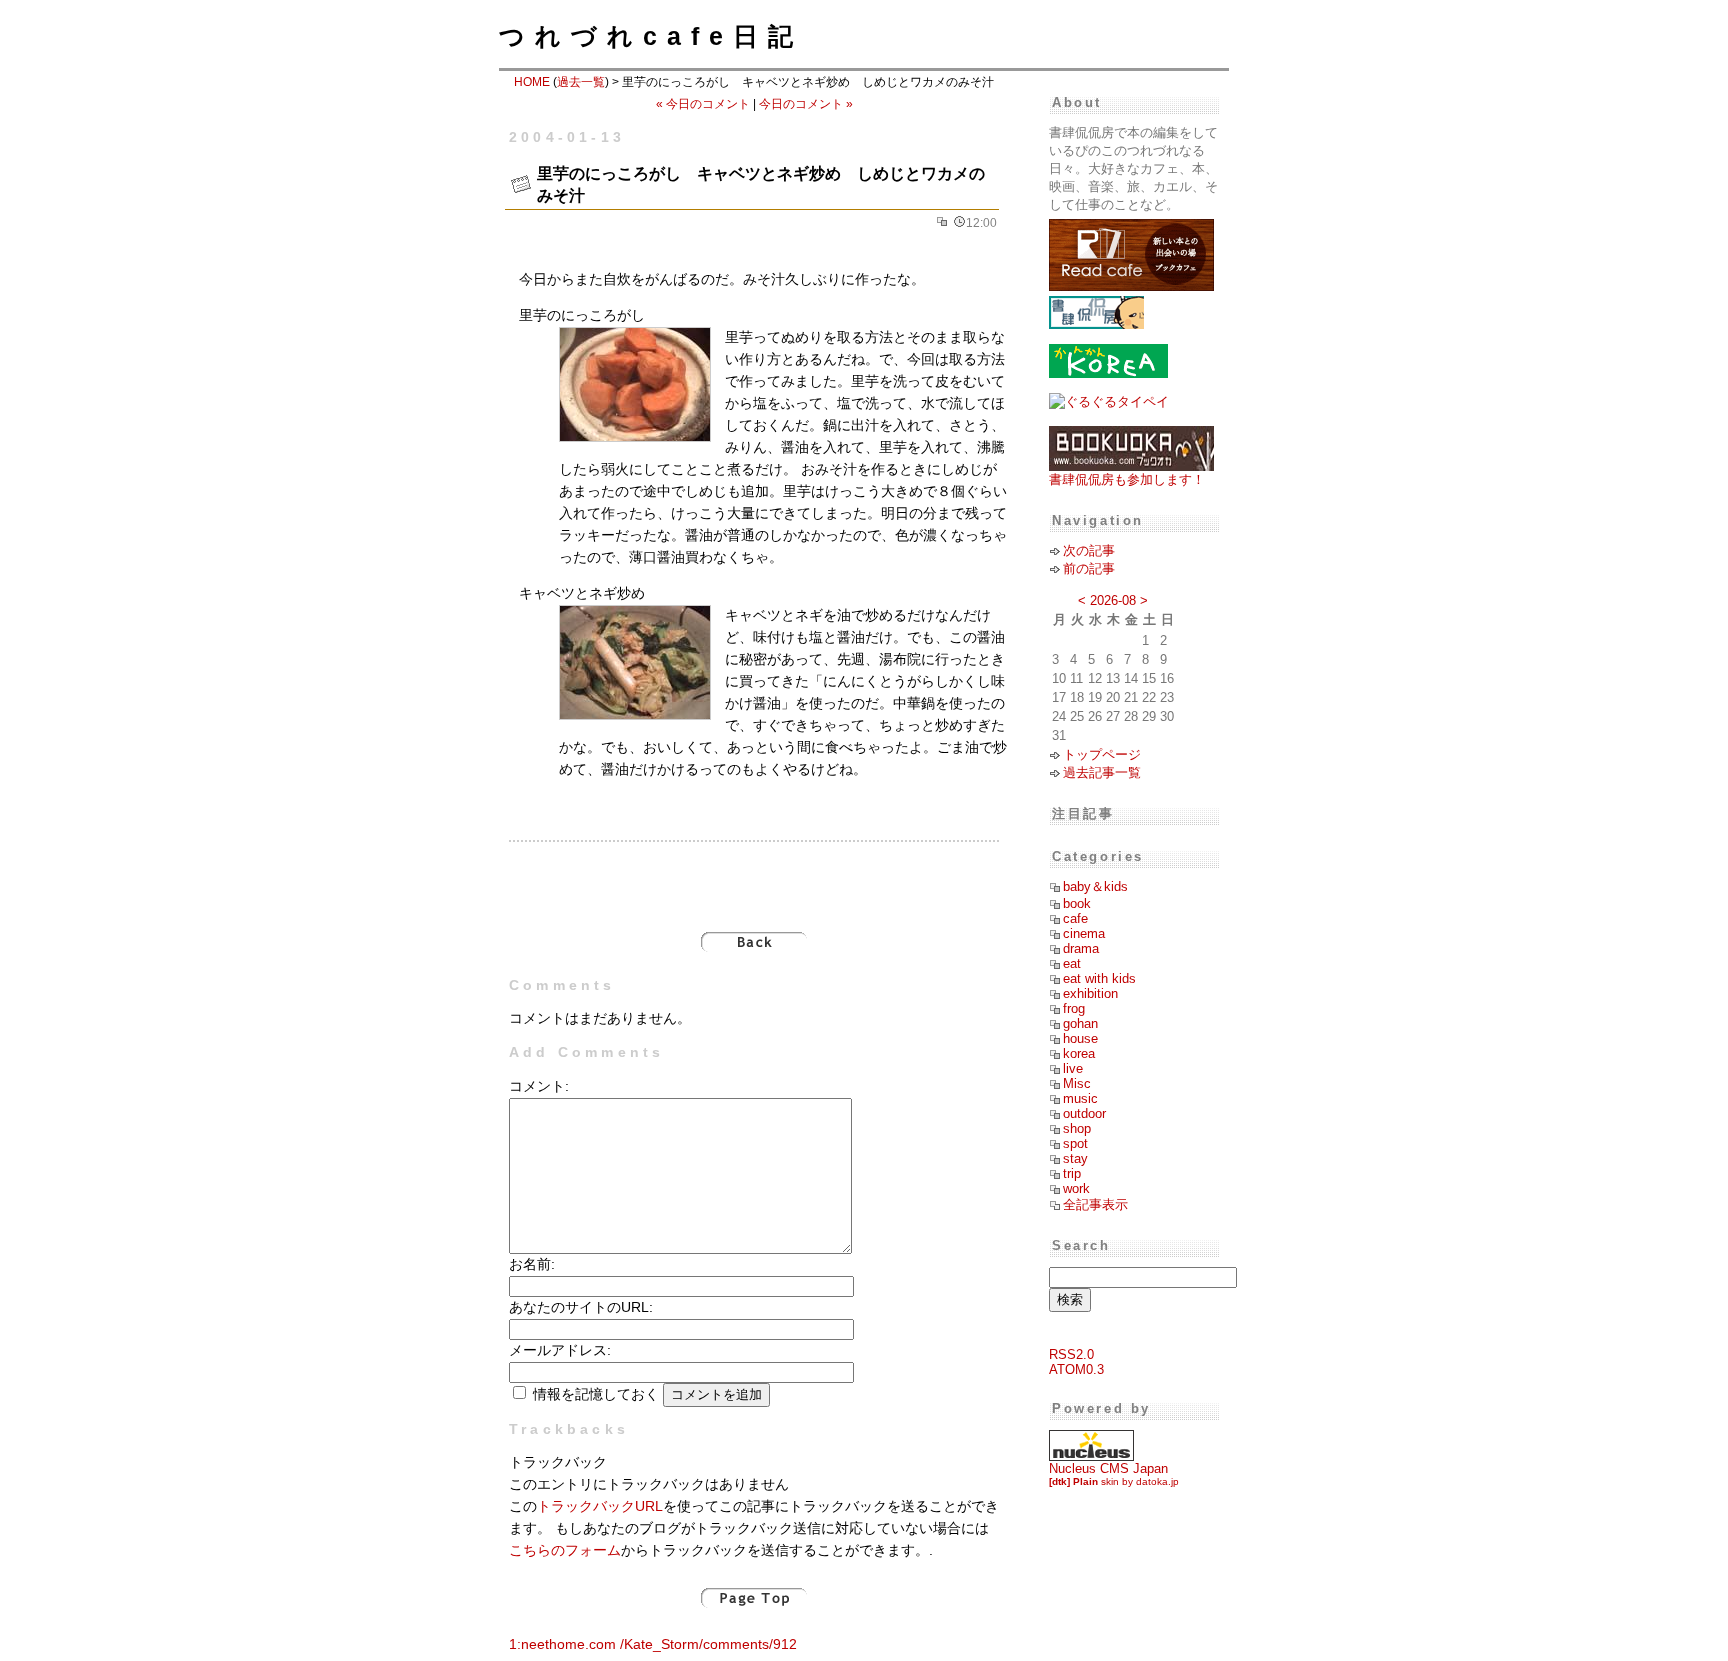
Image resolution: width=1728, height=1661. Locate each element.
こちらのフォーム (565, 1550)
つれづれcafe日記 (651, 36)
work (1076, 1188)
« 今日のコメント (703, 104)
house (1080, 1038)
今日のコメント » (806, 104)
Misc (1077, 1083)
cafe (1075, 918)
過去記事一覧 (1102, 772)
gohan (1080, 1023)
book (1077, 903)
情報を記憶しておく (596, 1394)
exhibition (1090, 993)
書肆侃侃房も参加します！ (1127, 479)
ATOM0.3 (1076, 1369)
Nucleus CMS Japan (1108, 1468)
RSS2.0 (1071, 1354)
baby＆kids (1095, 886)
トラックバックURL (600, 1506)
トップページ (1102, 754)
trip (1072, 1173)
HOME (532, 82)
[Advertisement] (754, 876)
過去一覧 (581, 82)
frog (1074, 1008)
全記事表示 (1095, 1204)
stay (1075, 1158)
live (1073, 1068)
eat (1072, 963)
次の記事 (1089, 550)
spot (1075, 1143)
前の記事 (1089, 568)
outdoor (1084, 1113)
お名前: (532, 1264)
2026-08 (1113, 600)
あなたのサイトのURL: (581, 1307)
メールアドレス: (560, 1350)
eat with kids (1099, 978)
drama (1081, 948)
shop (1077, 1128)
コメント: (539, 1086)
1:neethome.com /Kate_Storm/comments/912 (653, 1644)
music (1080, 1098)
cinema (1084, 933)
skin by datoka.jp (1114, 1481)
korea (1079, 1053)
